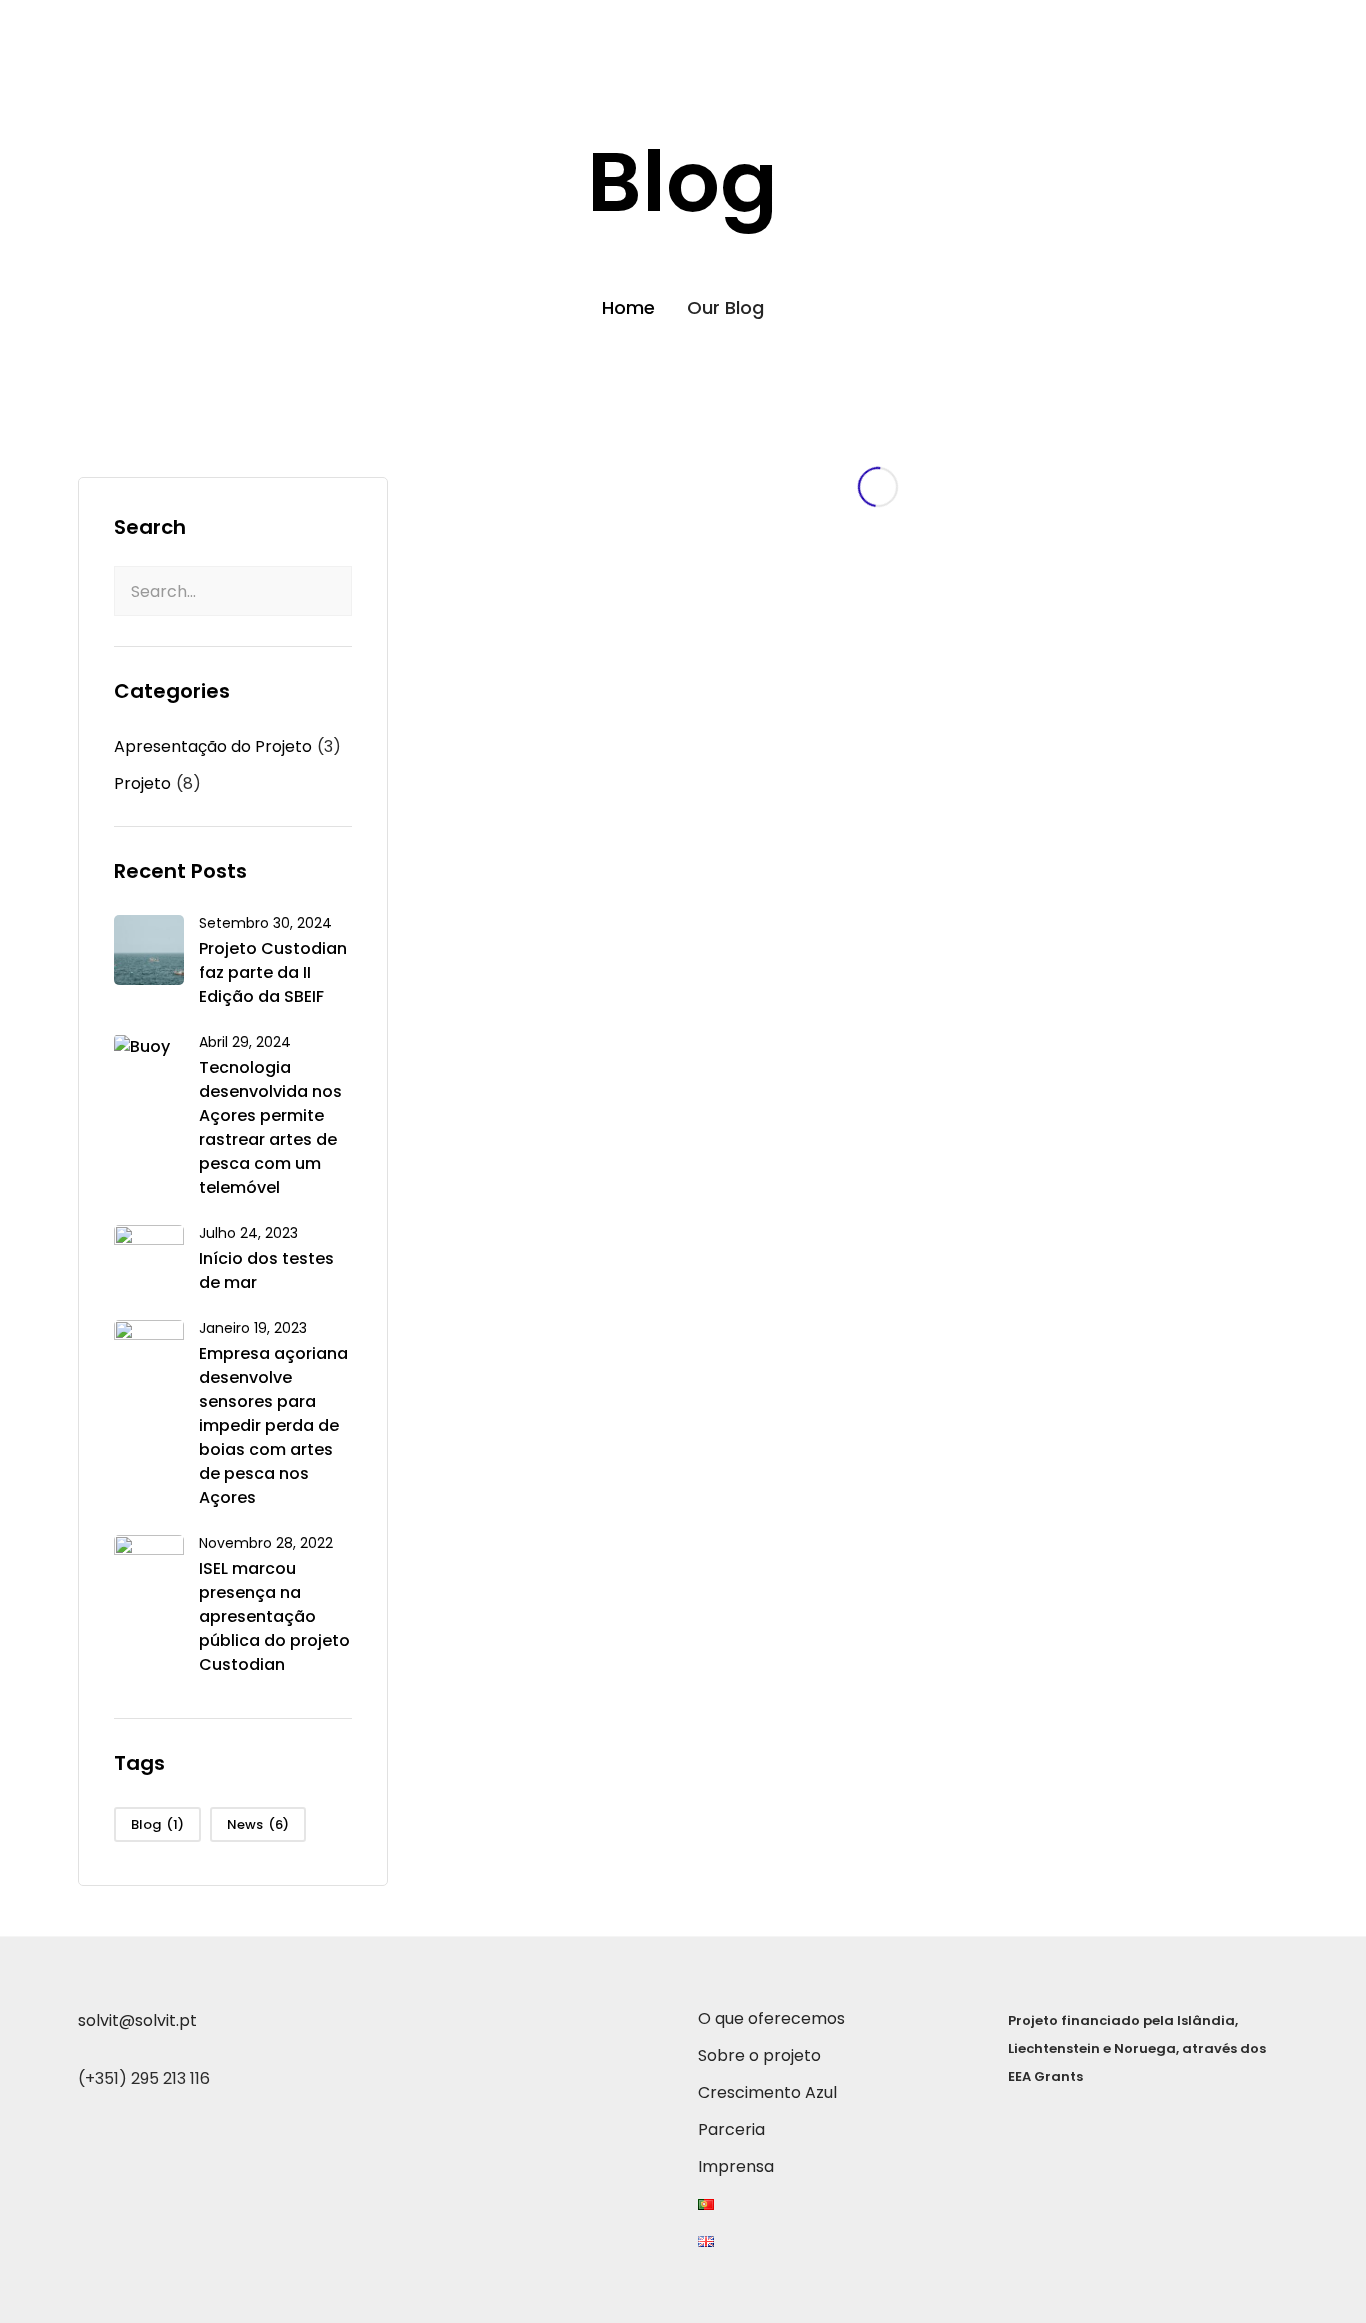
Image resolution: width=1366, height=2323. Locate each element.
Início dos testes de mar (266, 1270)
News (258, 1824)
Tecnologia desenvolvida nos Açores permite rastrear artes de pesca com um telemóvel (270, 1127)
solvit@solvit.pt (137, 2020)
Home (628, 307)
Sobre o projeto (779, 27)
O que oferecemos (608, 27)
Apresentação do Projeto (213, 746)
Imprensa (1193, 27)
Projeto (142, 783)
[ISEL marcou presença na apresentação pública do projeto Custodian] (149, 1568)
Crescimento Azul (946, 27)
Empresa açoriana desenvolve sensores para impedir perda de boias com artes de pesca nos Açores (273, 1425)
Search (150, 527)
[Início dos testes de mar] (149, 1258)
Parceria (1086, 27)
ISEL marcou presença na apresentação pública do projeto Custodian (274, 1616)
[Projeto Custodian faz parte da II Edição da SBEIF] (149, 948)
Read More (672, 912)
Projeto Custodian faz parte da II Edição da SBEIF (273, 972)
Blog (157, 1824)
